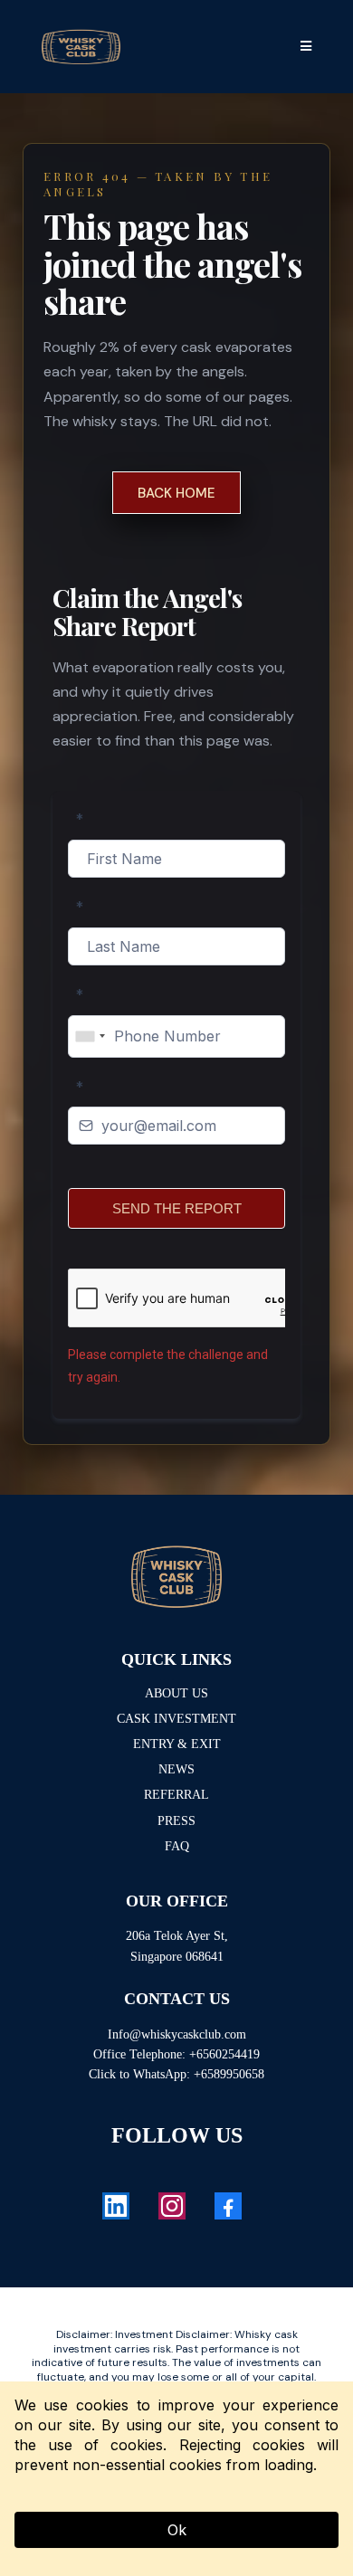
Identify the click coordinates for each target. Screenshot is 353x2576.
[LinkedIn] (116, 2206)
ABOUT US (176, 1693)
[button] (303, 46)
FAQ (177, 1846)
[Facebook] (228, 2206)
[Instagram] (172, 2206)
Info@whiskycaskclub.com (177, 2034)
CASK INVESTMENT (176, 1719)
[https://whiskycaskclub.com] (176, 1576)
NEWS (176, 1769)
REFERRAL (176, 1795)
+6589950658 (229, 2074)
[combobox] (90, 1036)
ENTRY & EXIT (177, 1744)
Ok (177, 2530)
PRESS (176, 1821)
